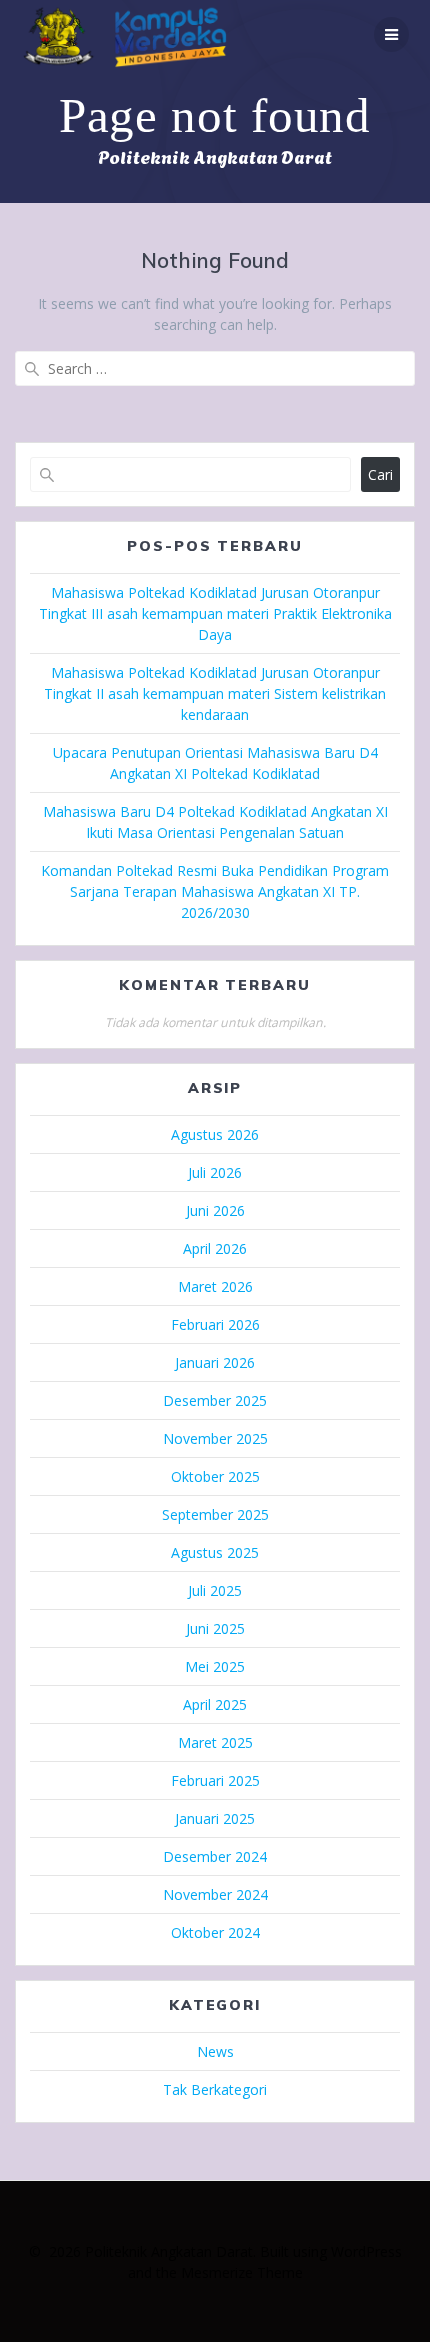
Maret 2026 (215, 1286)
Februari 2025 (215, 1780)
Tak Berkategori (215, 2089)
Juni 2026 (215, 1210)
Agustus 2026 (215, 1134)
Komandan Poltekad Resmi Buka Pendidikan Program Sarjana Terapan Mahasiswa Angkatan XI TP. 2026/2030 (215, 891)
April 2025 (215, 1704)
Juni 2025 (215, 1628)
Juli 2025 (215, 1590)
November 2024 (215, 1894)
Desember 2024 (215, 1856)
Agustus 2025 (215, 1552)
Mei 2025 (215, 1666)
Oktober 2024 (215, 1932)
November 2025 (215, 1438)
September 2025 (215, 1514)
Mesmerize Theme (242, 2272)
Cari (380, 474)
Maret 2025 (215, 1742)
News (215, 2051)
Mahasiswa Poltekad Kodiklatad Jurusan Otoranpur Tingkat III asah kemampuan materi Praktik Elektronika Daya (215, 613)
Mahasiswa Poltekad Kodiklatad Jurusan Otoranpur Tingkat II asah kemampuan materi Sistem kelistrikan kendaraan (215, 693)
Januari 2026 (215, 1362)
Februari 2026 (215, 1324)
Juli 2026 (215, 1172)
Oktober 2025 (215, 1476)
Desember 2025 (215, 1400)
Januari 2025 (215, 1818)
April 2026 (215, 1248)
